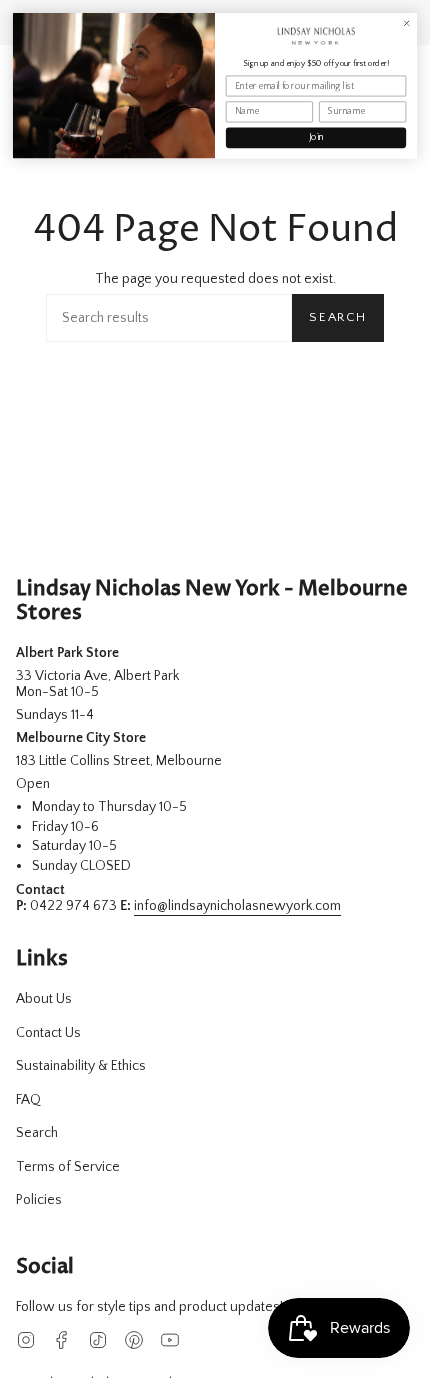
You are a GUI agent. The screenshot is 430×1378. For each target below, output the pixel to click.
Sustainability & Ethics (81, 1066)
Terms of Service (68, 1167)
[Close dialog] (406, 23)
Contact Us (48, 1033)
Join (316, 138)
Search (338, 317)
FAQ (28, 1100)
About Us (44, 999)
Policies (39, 1200)
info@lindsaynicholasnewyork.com (237, 906)
